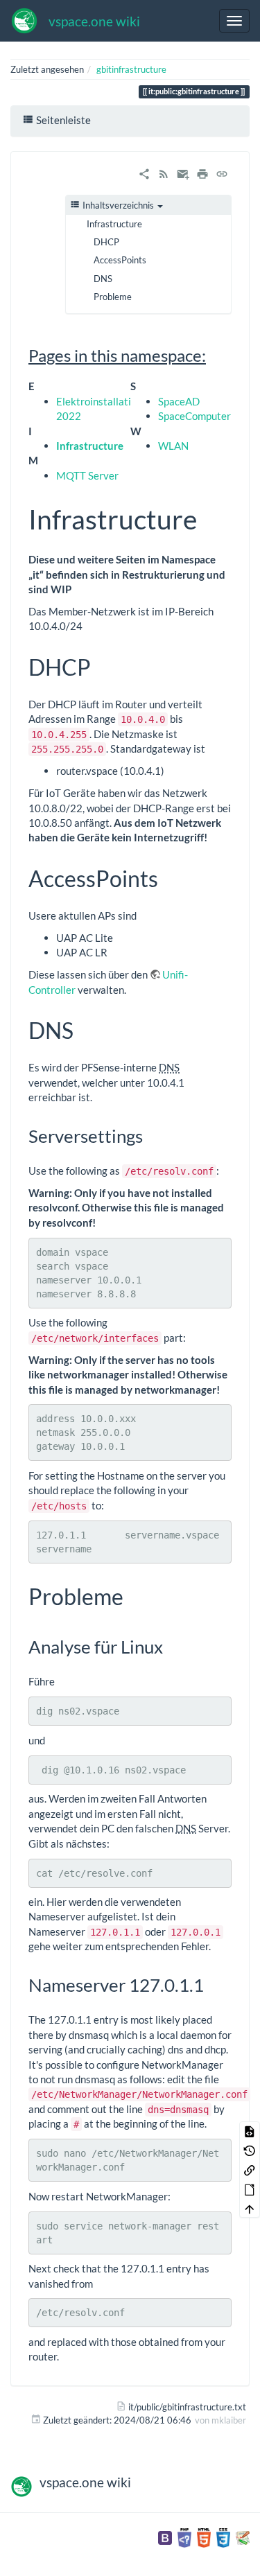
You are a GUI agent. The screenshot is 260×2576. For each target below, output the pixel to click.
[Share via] (144, 173)
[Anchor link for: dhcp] (102, 666)
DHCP (106, 242)
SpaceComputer (194, 416)
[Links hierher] (250, 2170)
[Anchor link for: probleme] (135, 1595)
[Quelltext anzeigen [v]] (250, 2131)
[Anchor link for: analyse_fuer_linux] (172, 1646)
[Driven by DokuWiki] (243, 2537)
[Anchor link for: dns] (85, 1029)
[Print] (202, 173)
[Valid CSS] (223, 2537)
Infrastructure (114, 224)
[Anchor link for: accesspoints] (169, 877)
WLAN (173, 446)
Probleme (113, 297)
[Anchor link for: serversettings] (152, 1135)
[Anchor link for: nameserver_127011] (213, 1984)
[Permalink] (222, 173)
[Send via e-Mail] (183, 173)
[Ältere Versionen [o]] (250, 2150)
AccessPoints (120, 260)
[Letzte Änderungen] (164, 173)
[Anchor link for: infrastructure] (210, 517)
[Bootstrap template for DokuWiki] (165, 2537)
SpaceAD (179, 401)
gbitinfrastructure (131, 69)
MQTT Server (87, 475)
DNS (103, 279)
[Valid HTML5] (204, 2537)
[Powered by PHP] (184, 2537)
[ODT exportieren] (250, 2189)
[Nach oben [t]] (250, 2208)
